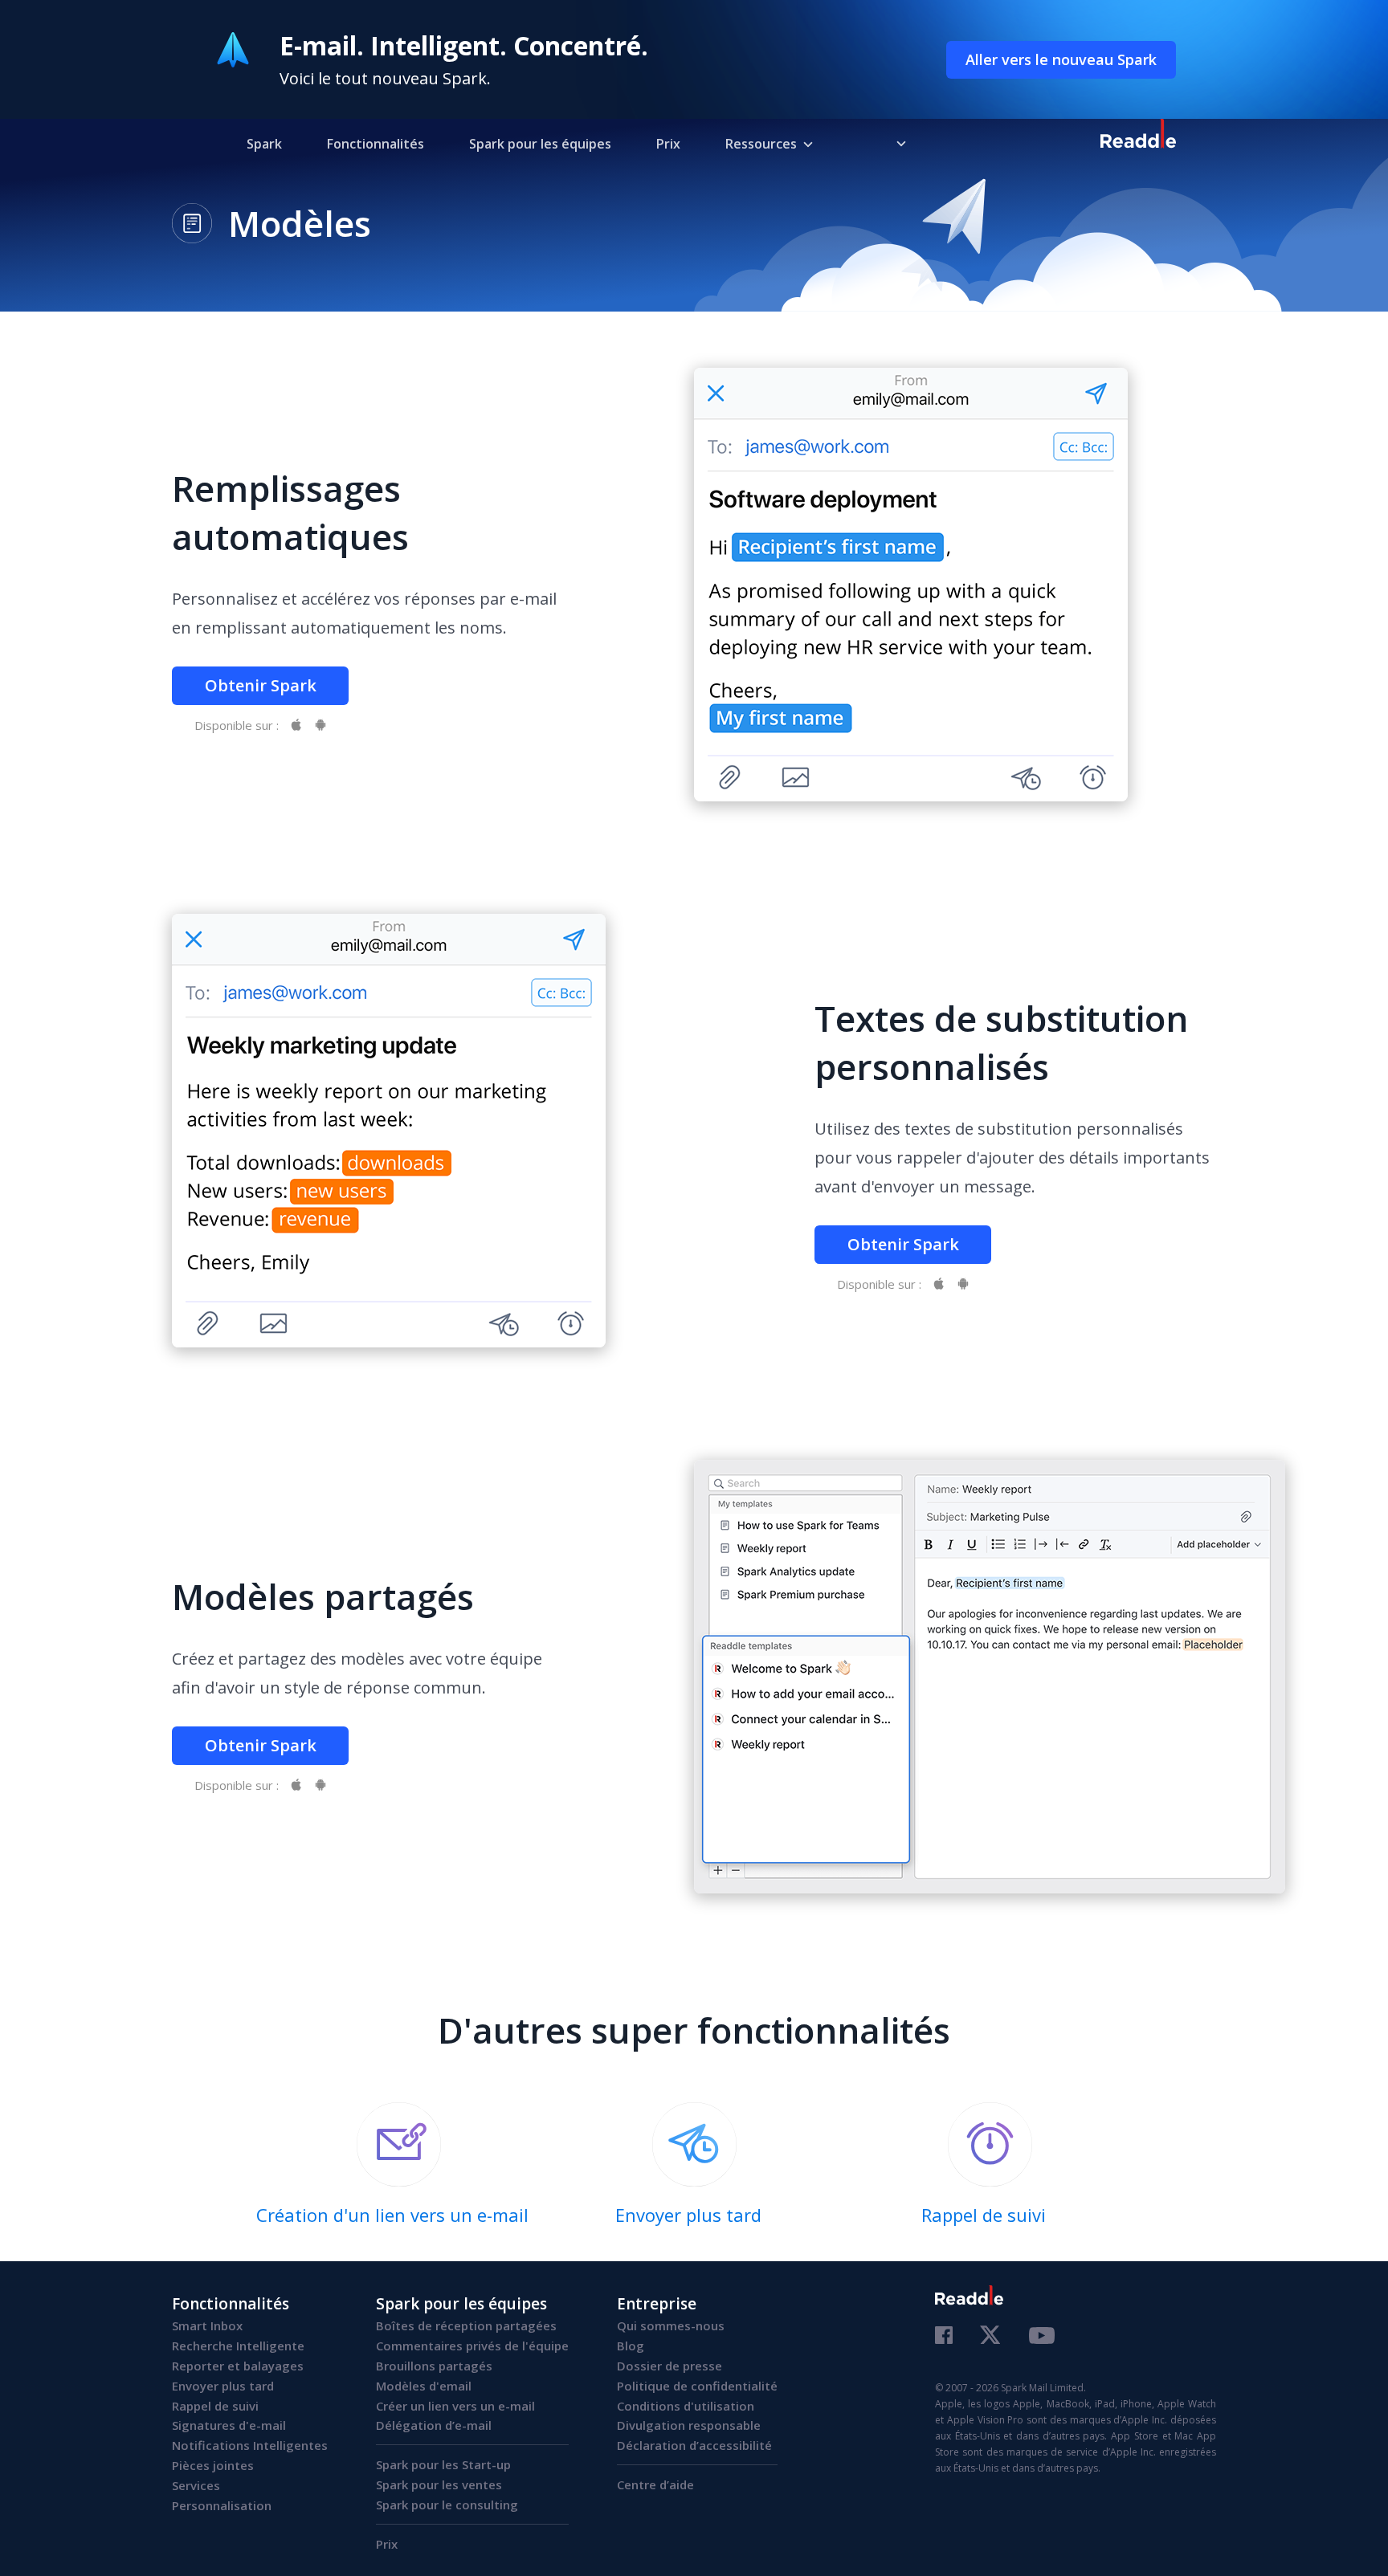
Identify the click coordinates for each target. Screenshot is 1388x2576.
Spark (264, 144)
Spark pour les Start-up (443, 2464)
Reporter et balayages (238, 2366)
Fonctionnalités (376, 144)
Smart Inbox (207, 2325)
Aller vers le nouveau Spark (1061, 59)
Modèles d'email (424, 2386)
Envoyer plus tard (223, 2386)
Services (196, 2485)
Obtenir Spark (261, 685)
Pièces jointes (213, 2465)
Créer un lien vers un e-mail (455, 2406)
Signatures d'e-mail (229, 2425)
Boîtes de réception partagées (466, 2325)
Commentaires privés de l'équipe (472, 2346)
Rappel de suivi (215, 2406)
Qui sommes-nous (671, 2325)
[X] (991, 2336)
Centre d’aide (655, 2484)
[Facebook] (944, 2337)
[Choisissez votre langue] (889, 143)
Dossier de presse (670, 2366)
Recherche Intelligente (238, 2346)
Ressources (761, 144)
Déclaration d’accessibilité (694, 2445)
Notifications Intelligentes (250, 2445)
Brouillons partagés (434, 2366)
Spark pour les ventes (439, 2484)
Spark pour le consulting (447, 2505)
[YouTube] (1042, 2338)
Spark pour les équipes (540, 144)
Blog (631, 2346)
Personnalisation (222, 2505)
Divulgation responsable (689, 2425)
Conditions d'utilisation (686, 2406)
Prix (668, 144)
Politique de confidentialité (697, 2386)
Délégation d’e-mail (434, 2425)
